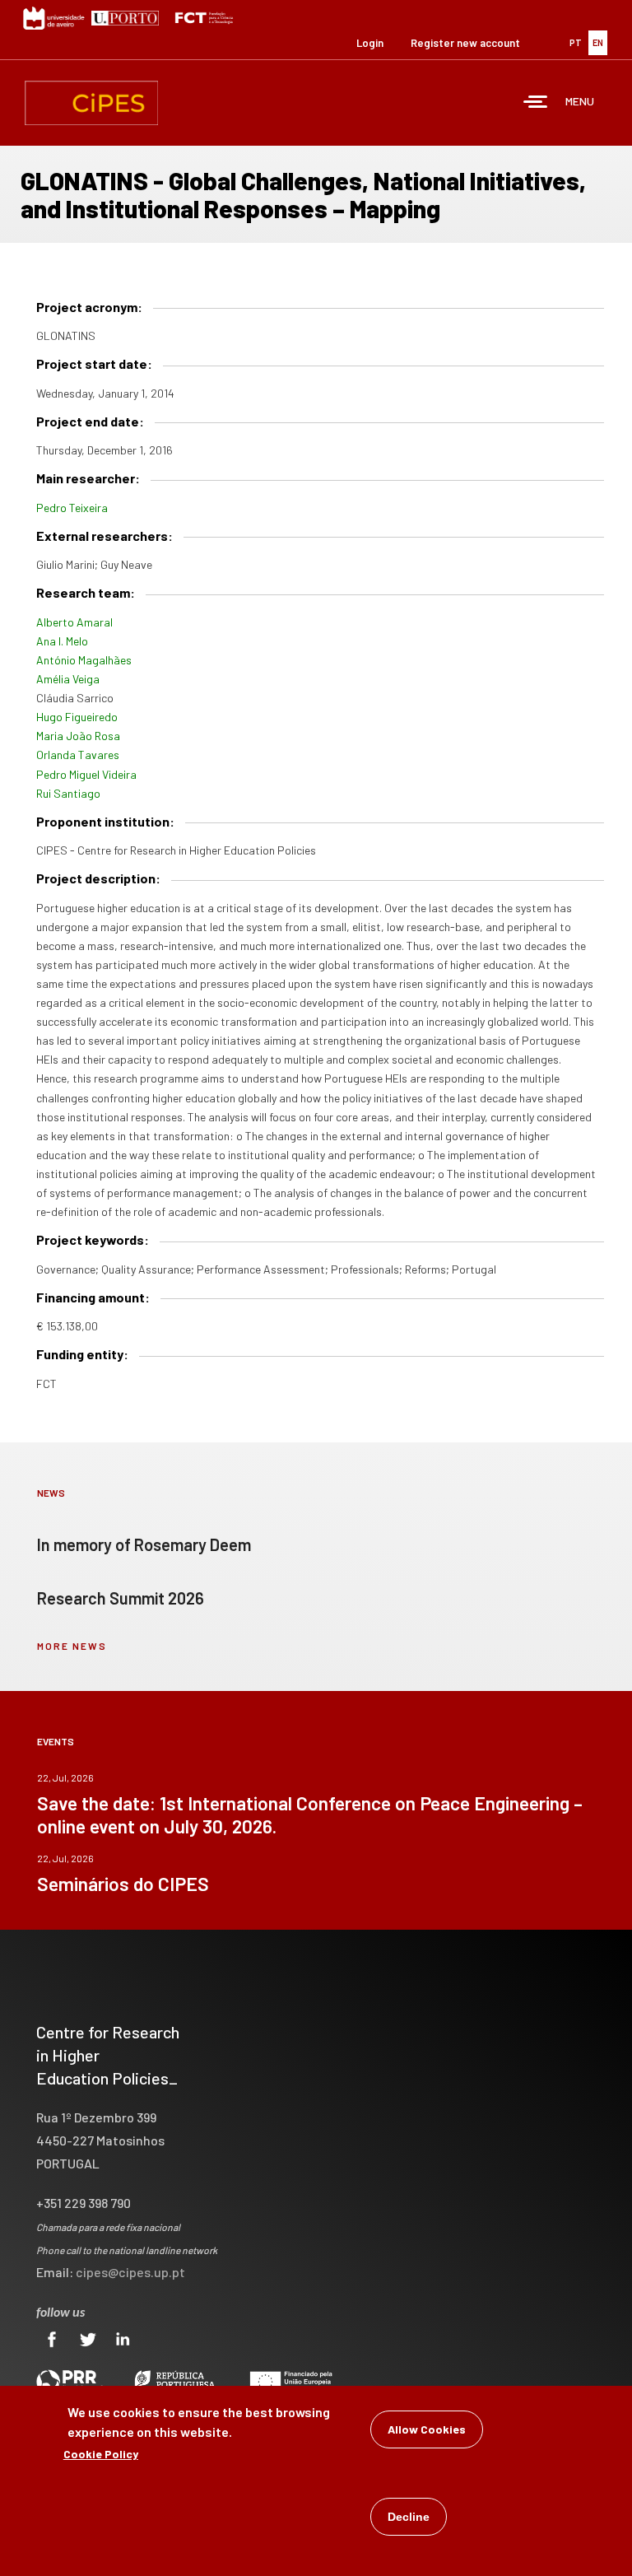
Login (370, 43)
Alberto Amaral (74, 622)
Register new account (465, 43)
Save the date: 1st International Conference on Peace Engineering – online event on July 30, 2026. (310, 1814)
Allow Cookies (427, 2429)
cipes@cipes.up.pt (130, 2272)
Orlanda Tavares (78, 755)
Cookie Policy (101, 2454)
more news (72, 1646)
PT (576, 42)
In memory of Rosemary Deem (144, 1544)
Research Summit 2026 (121, 1598)
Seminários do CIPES (123, 1884)
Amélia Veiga (68, 679)
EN (598, 42)
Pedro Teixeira (72, 508)
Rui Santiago (68, 793)
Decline (409, 2517)
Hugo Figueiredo (77, 717)
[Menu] (536, 103)
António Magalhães (84, 660)
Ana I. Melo (62, 641)
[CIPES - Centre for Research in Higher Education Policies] (91, 103)
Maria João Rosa (78, 736)
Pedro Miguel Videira (86, 774)
